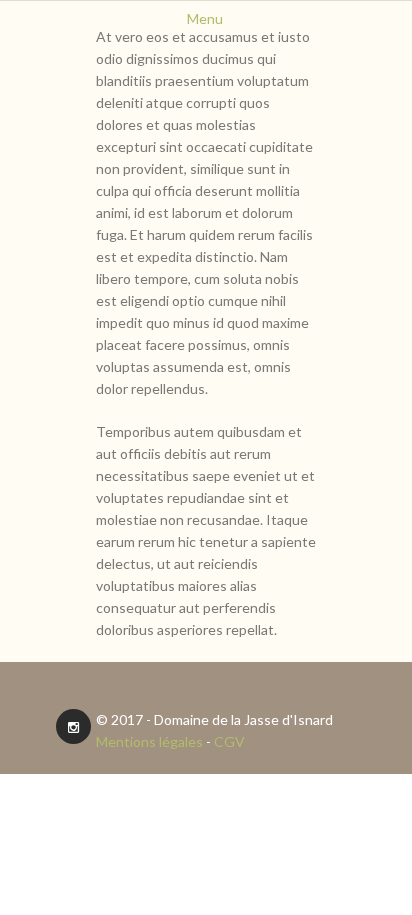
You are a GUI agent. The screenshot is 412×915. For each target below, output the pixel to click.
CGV (229, 741)
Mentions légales (149, 741)
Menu (205, 18)
